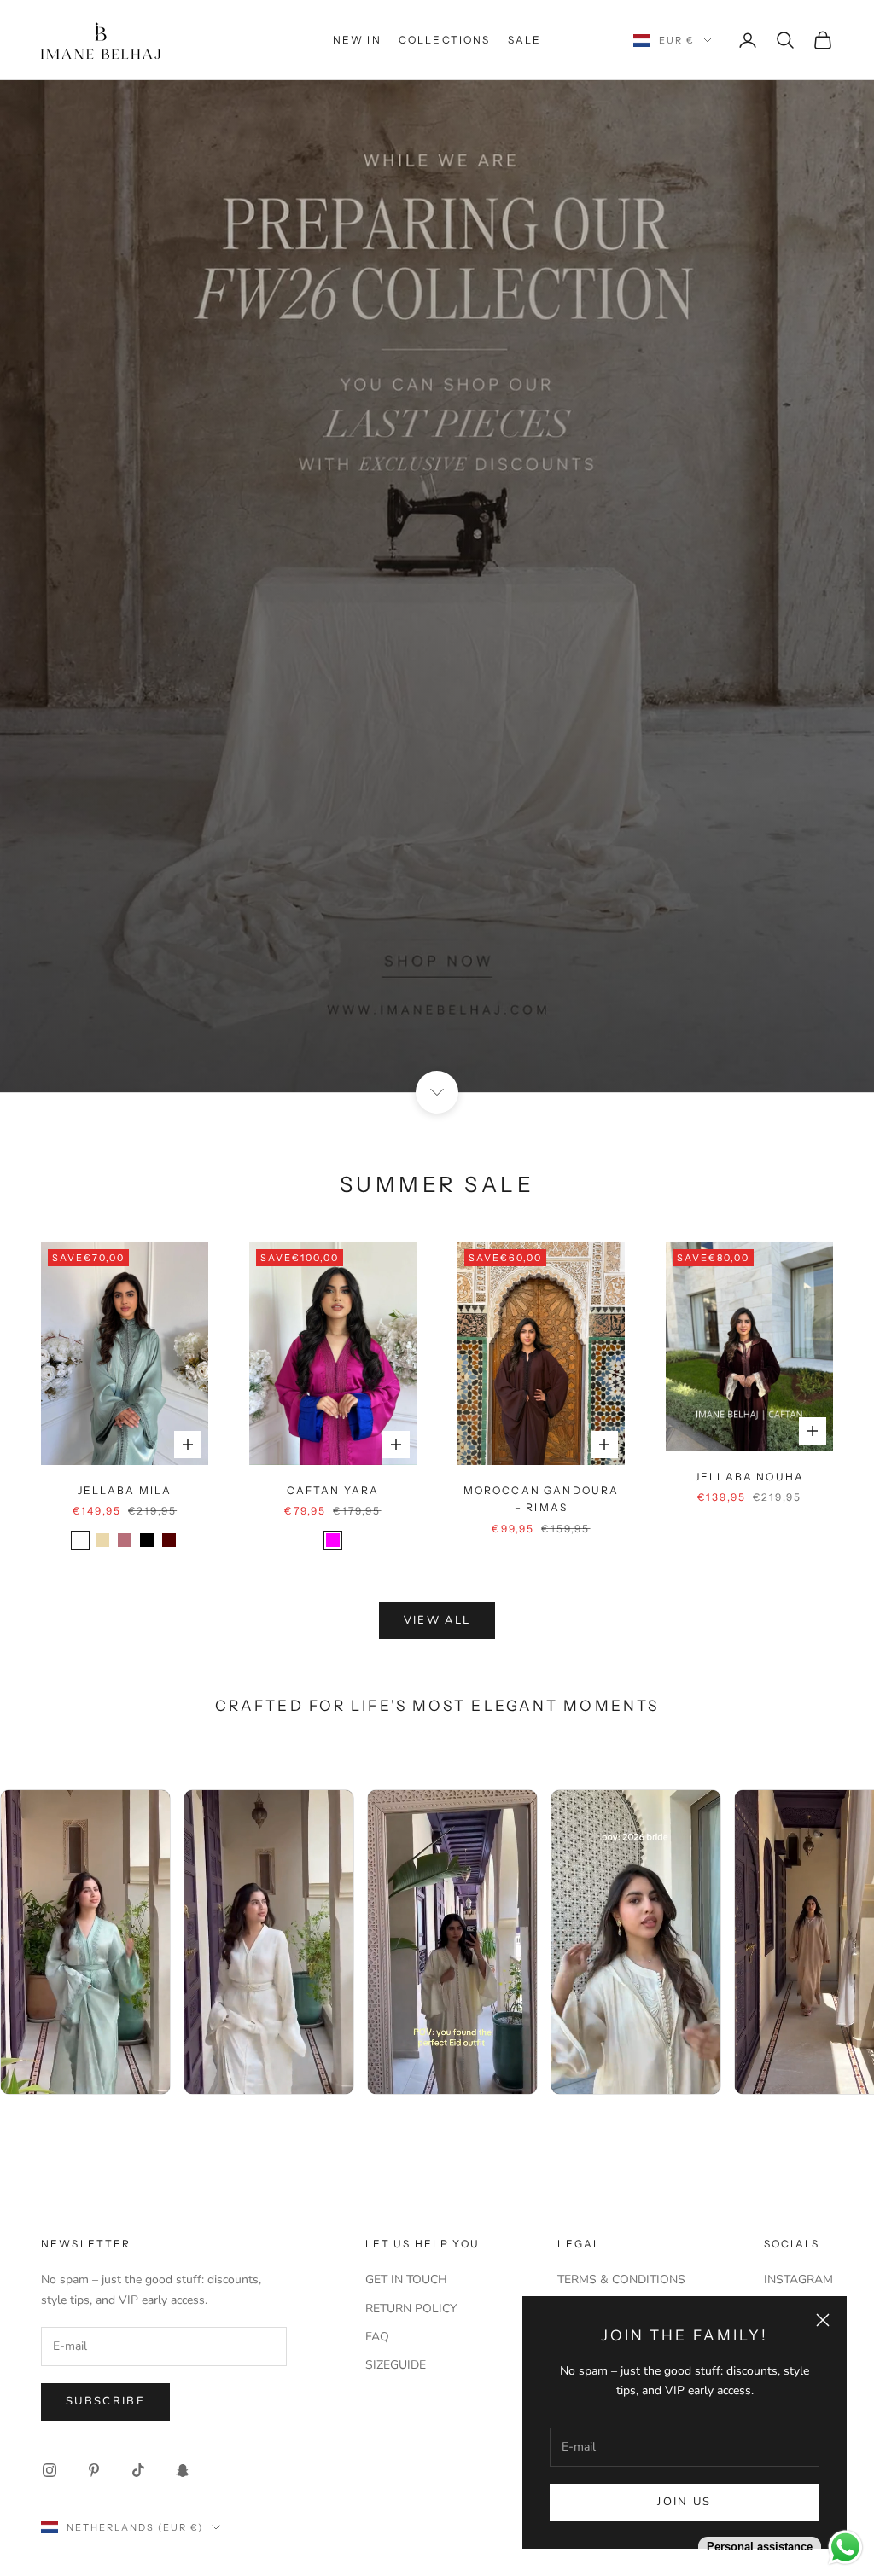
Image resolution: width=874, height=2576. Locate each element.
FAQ (377, 2337)
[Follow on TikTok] (138, 2470)
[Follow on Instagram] (50, 2470)
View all (437, 1620)
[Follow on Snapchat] (183, 2470)
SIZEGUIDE (396, 2365)
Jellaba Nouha (749, 1477)
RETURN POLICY (411, 2309)
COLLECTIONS (445, 40)
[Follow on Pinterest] (94, 2470)
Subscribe (105, 2401)
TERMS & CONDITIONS (621, 2279)
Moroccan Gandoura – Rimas (542, 1499)
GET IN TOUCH (406, 2279)
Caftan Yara (333, 1490)
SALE (525, 40)
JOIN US (684, 2502)
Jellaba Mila (125, 1490)
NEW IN (357, 40)
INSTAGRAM (798, 2279)
